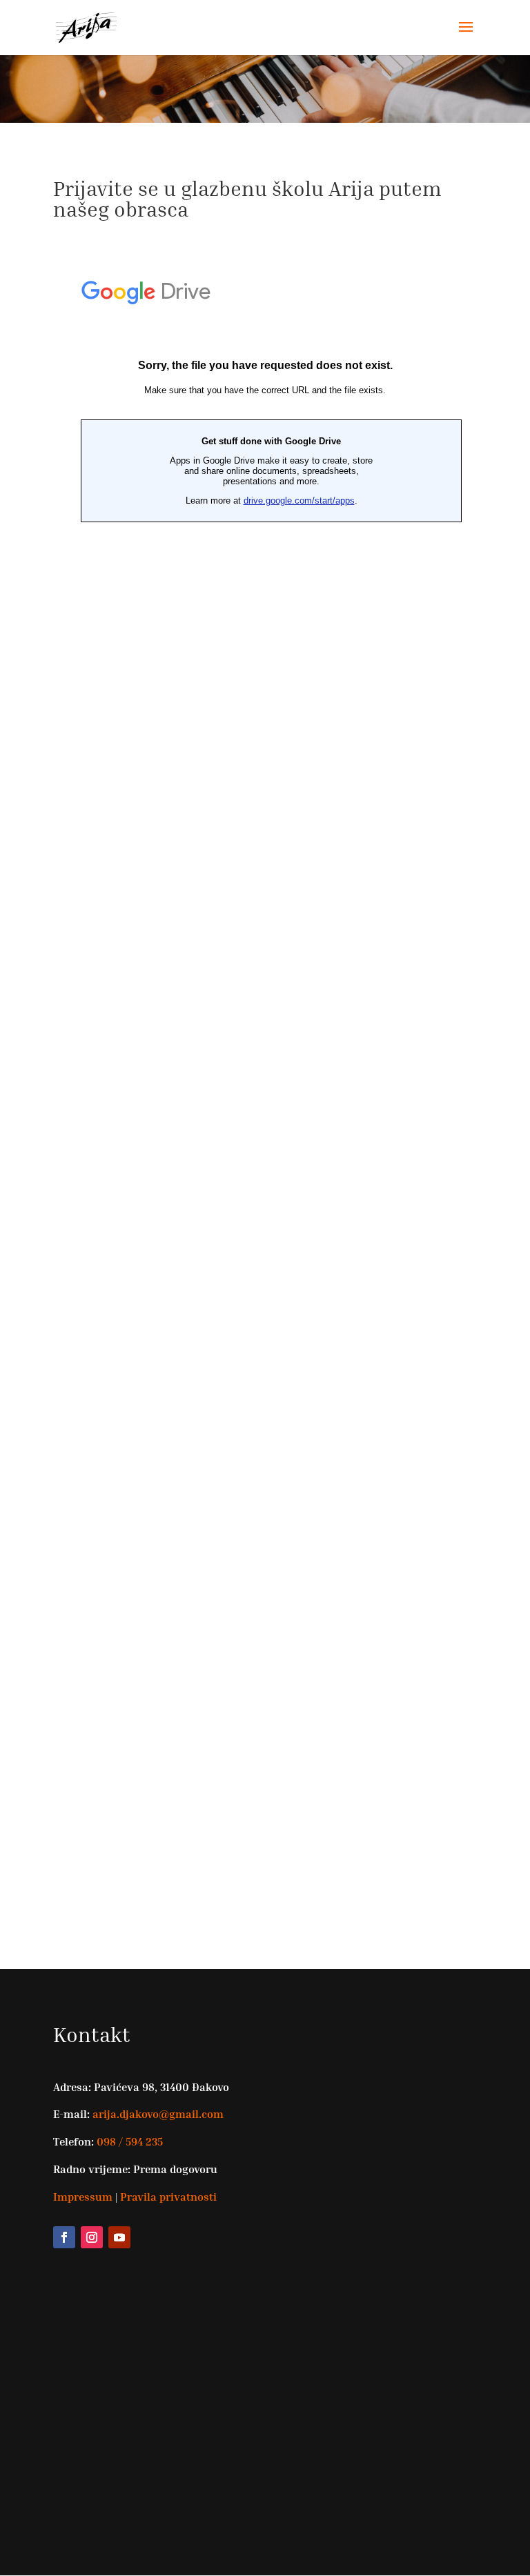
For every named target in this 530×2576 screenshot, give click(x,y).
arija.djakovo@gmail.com (158, 2114)
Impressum (83, 2197)
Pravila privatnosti (168, 2197)
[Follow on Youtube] (119, 2237)
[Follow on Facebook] (64, 2237)
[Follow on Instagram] (92, 2237)
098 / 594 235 (128, 2141)
